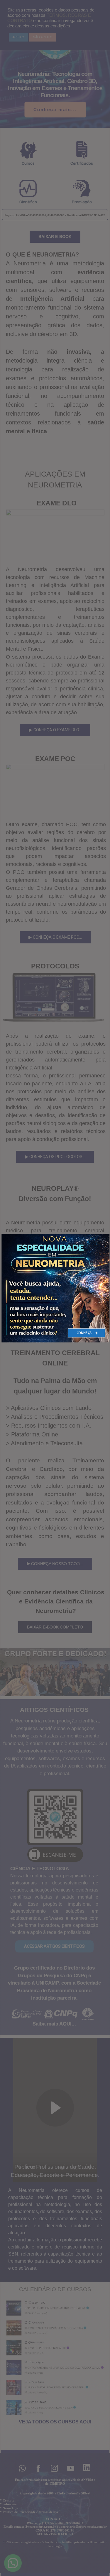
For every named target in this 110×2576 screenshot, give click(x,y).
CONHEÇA (84, 1333)
